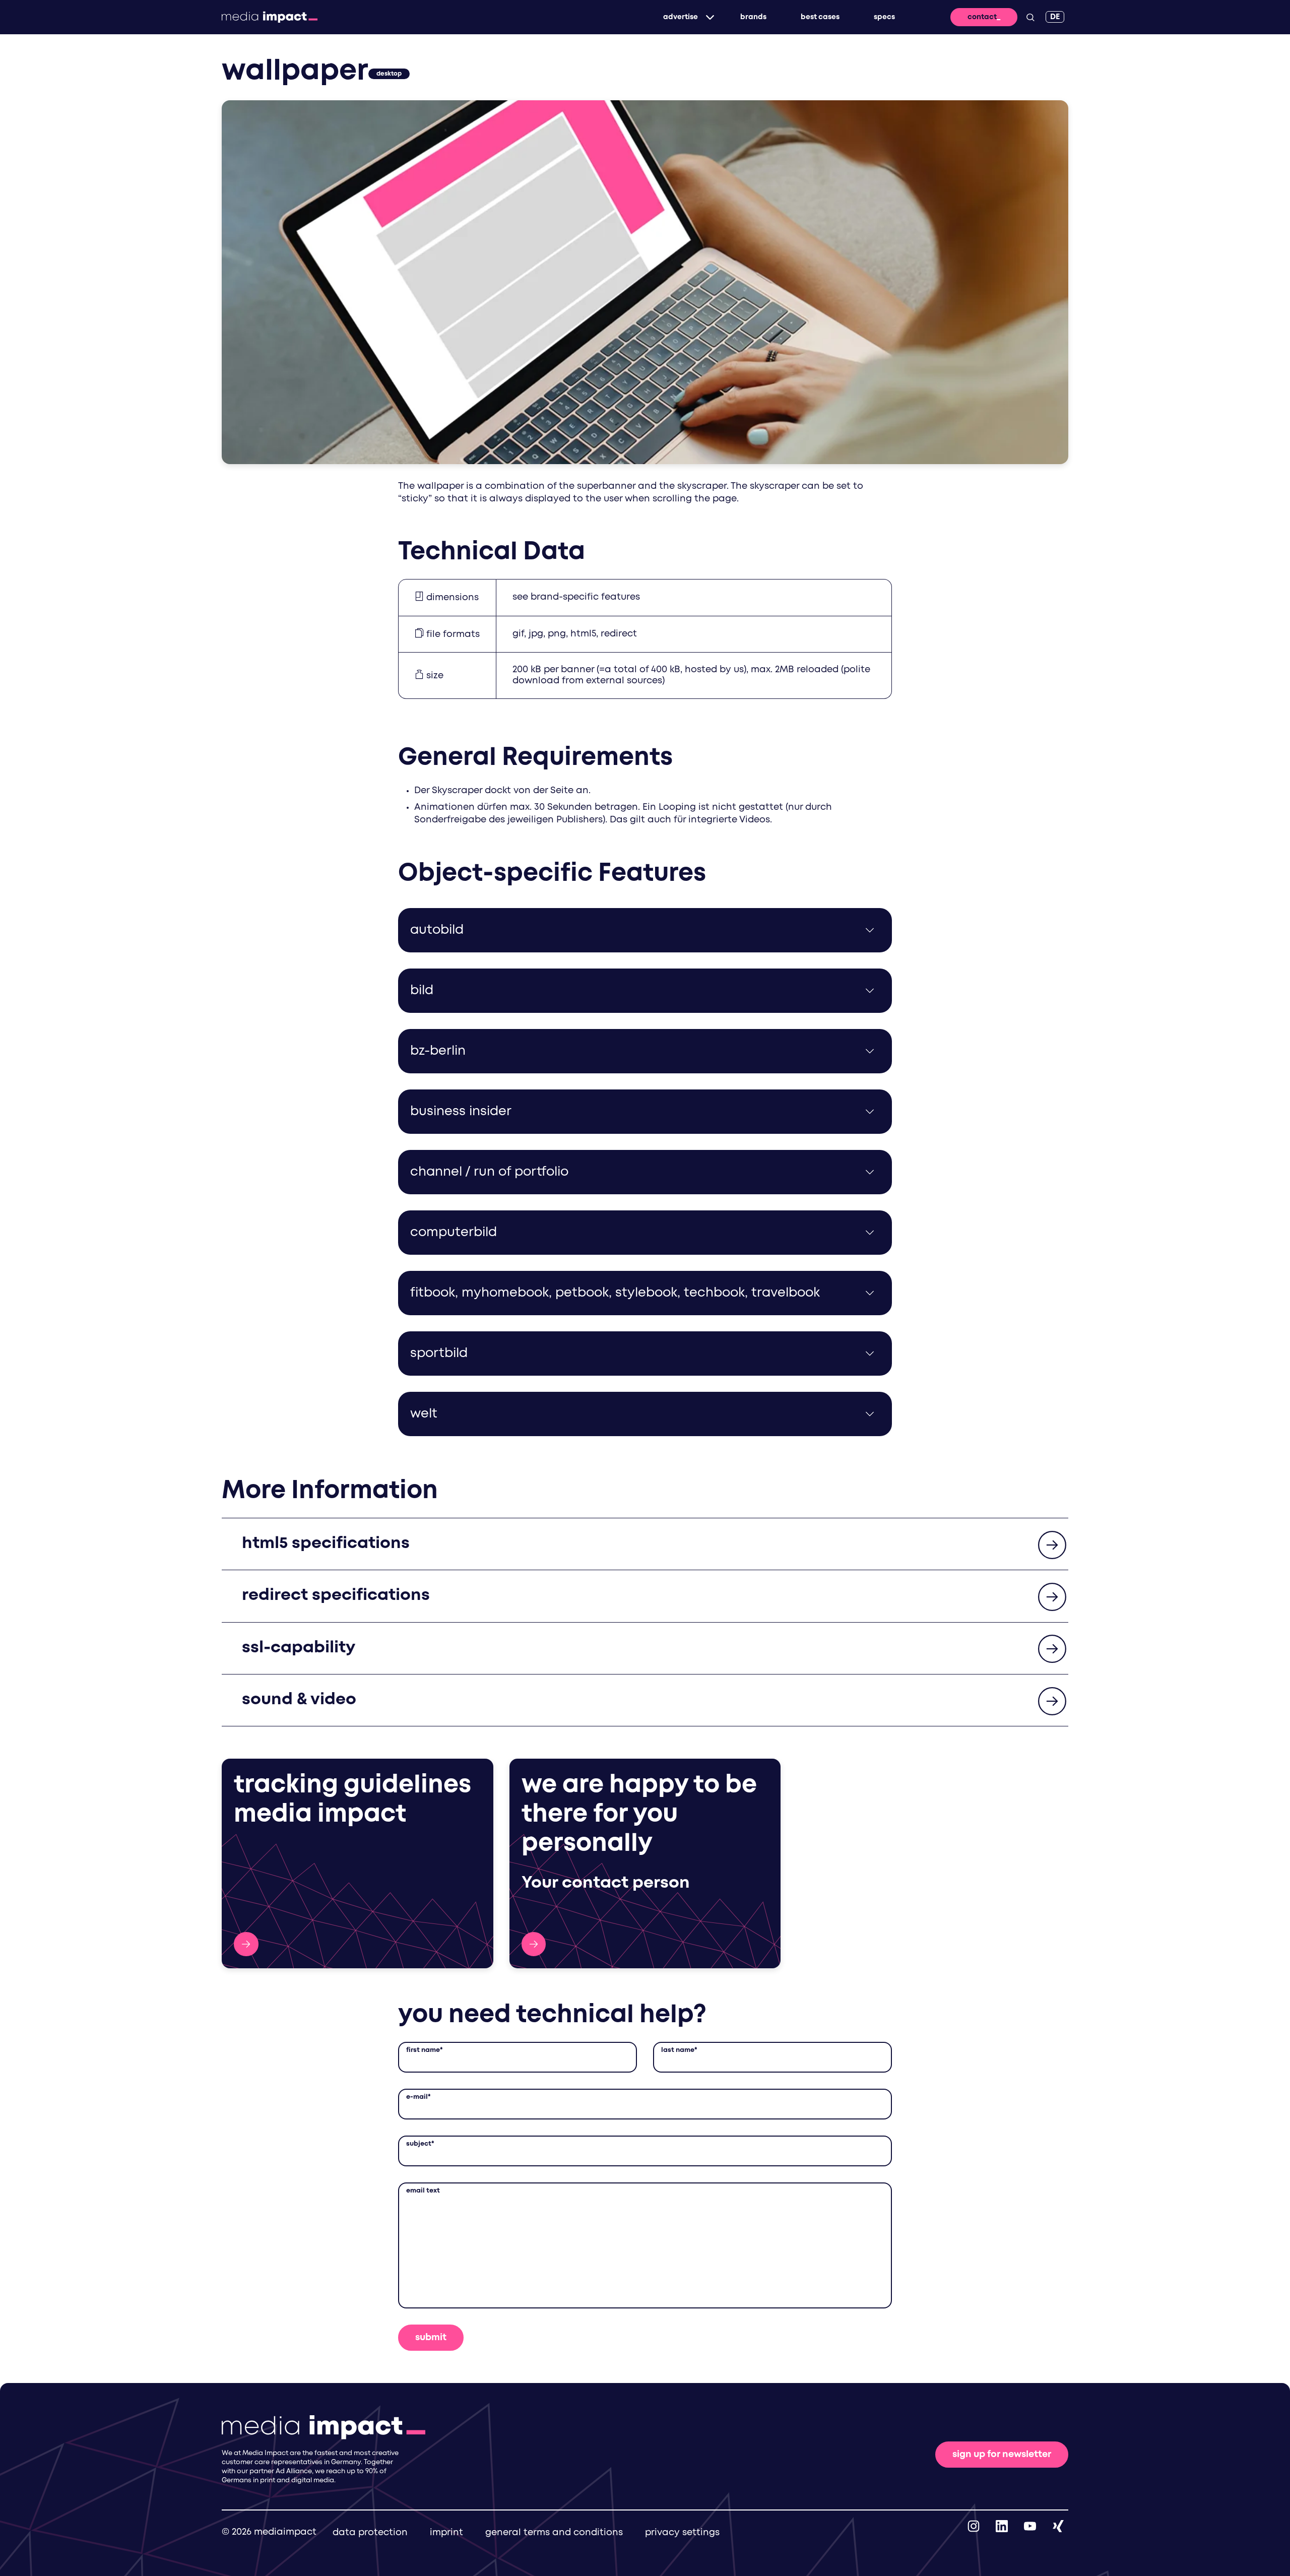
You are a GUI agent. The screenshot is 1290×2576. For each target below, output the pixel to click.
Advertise (681, 17)
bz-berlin (438, 1051)
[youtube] (1030, 2526)
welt (424, 1414)
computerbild (454, 1233)
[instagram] (974, 2526)
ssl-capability (299, 1648)
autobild (437, 930)
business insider (461, 1112)
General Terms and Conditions (554, 2533)
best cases (820, 17)
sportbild (439, 1354)
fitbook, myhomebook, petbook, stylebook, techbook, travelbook (615, 1293)
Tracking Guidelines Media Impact (246, 1944)
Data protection (370, 2533)
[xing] (1058, 2526)
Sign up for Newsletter (1002, 2455)
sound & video (299, 1700)
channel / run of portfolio (489, 1172)
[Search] (1030, 17)
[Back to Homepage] (270, 17)
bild (422, 991)
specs (884, 17)
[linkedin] (1002, 2526)
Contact (982, 17)
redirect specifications (336, 1596)
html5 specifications (326, 1544)
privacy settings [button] (682, 2533)
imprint (446, 2533)
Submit (431, 2338)
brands (753, 17)
